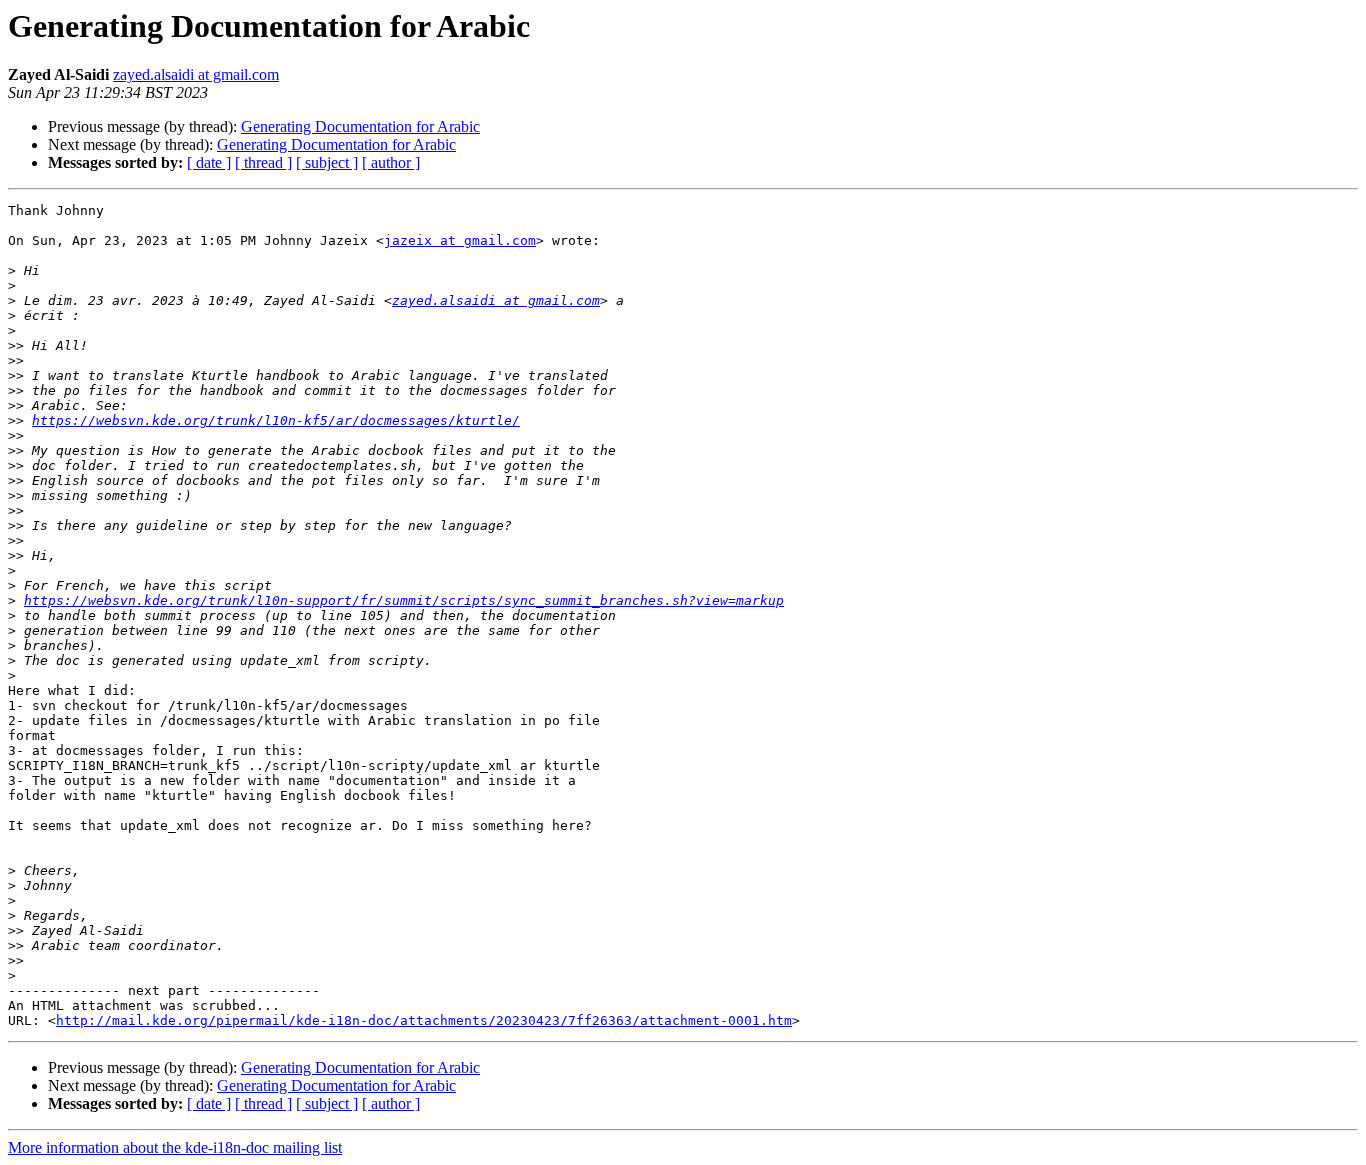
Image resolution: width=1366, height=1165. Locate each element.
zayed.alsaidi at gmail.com (196, 74)
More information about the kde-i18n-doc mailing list (175, 1147)
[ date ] (209, 162)
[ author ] (391, 162)
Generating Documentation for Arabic (360, 126)
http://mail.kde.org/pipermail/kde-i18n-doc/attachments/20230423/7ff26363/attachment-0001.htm (424, 1020)
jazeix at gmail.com (460, 240)
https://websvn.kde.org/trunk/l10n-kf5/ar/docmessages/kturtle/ (276, 420)
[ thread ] (263, 162)
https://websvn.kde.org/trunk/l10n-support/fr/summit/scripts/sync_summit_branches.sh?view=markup (404, 600)
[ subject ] (327, 162)
